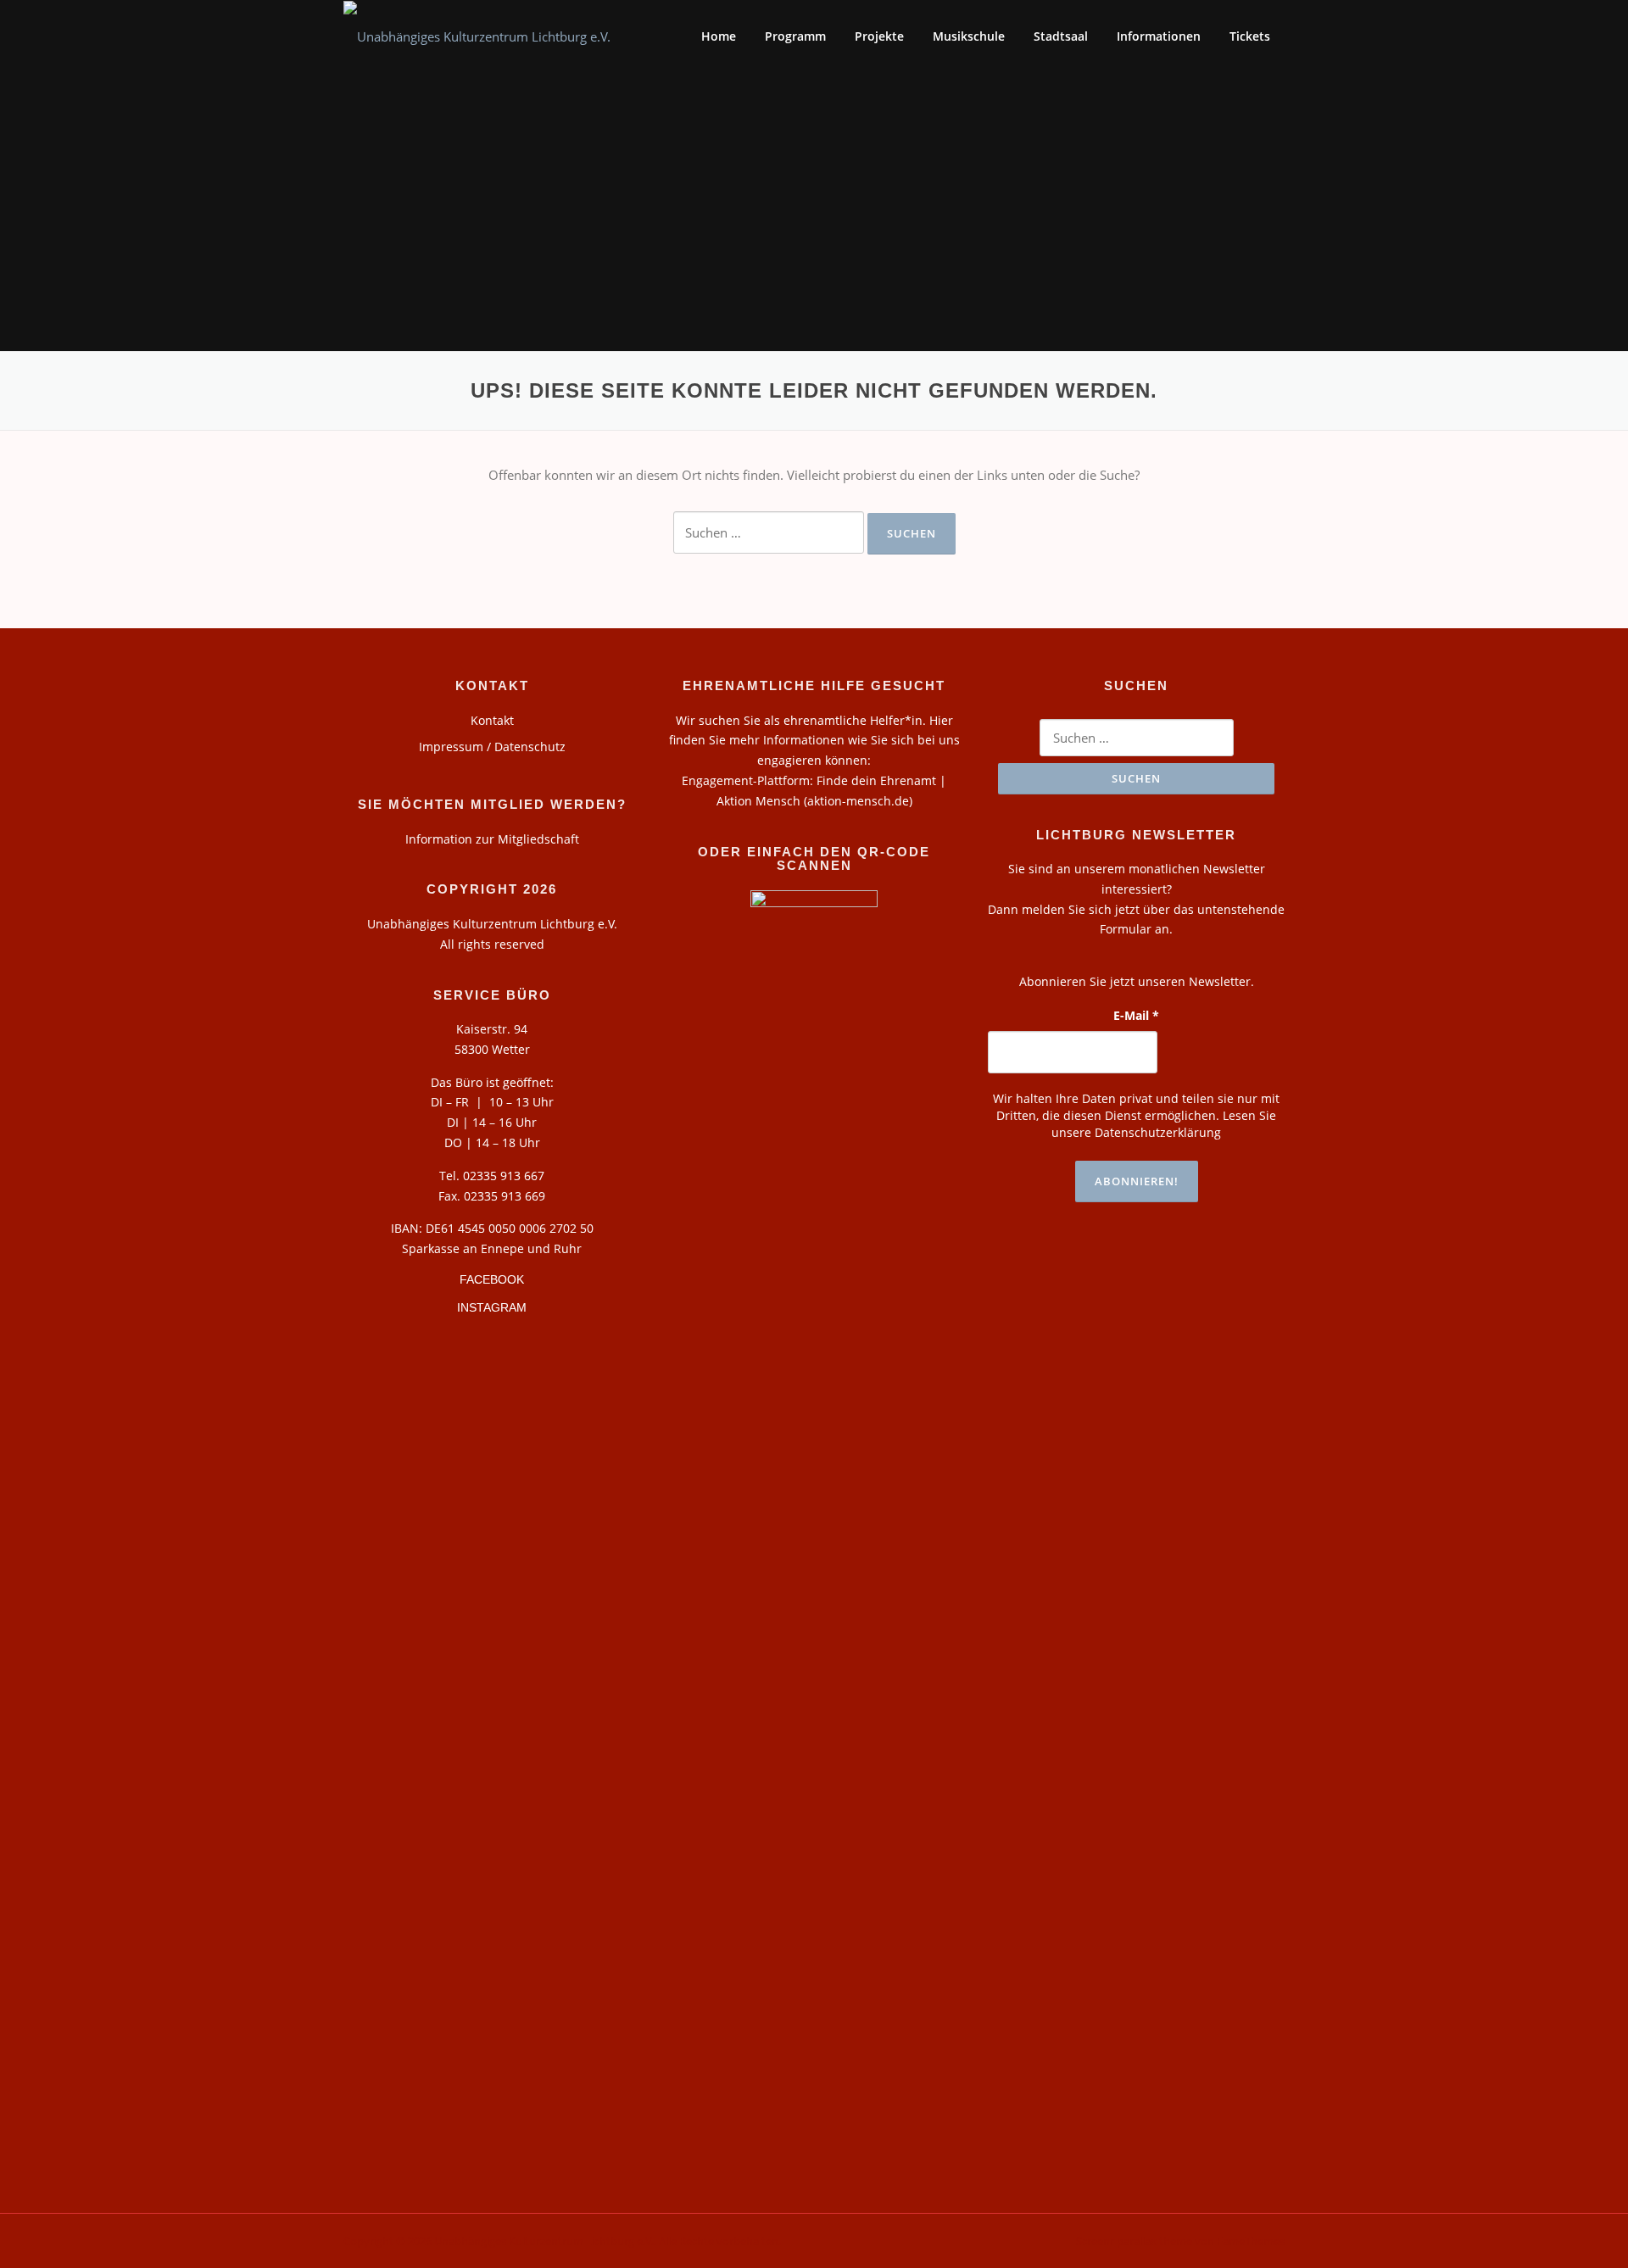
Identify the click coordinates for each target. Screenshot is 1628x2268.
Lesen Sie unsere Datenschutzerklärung (1164, 1124)
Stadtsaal (1061, 36)
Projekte (879, 36)
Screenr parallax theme (1134, 2241)
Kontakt (492, 720)
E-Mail (1136, 1015)
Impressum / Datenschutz (492, 747)
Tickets (1250, 36)
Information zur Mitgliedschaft (492, 839)
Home (719, 36)
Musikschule (969, 36)
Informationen (1159, 36)
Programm (795, 36)
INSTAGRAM (492, 1307)
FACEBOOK (492, 1279)
